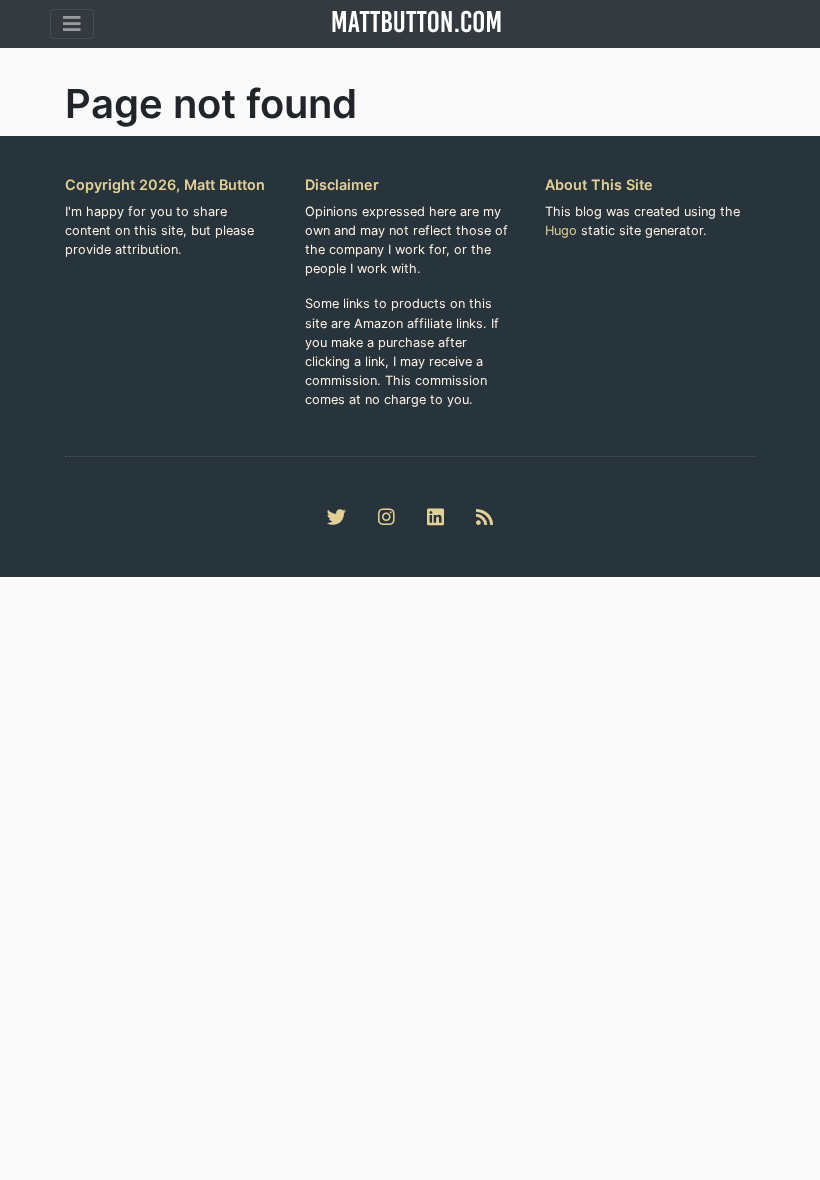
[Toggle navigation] (72, 24)
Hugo (561, 230)
